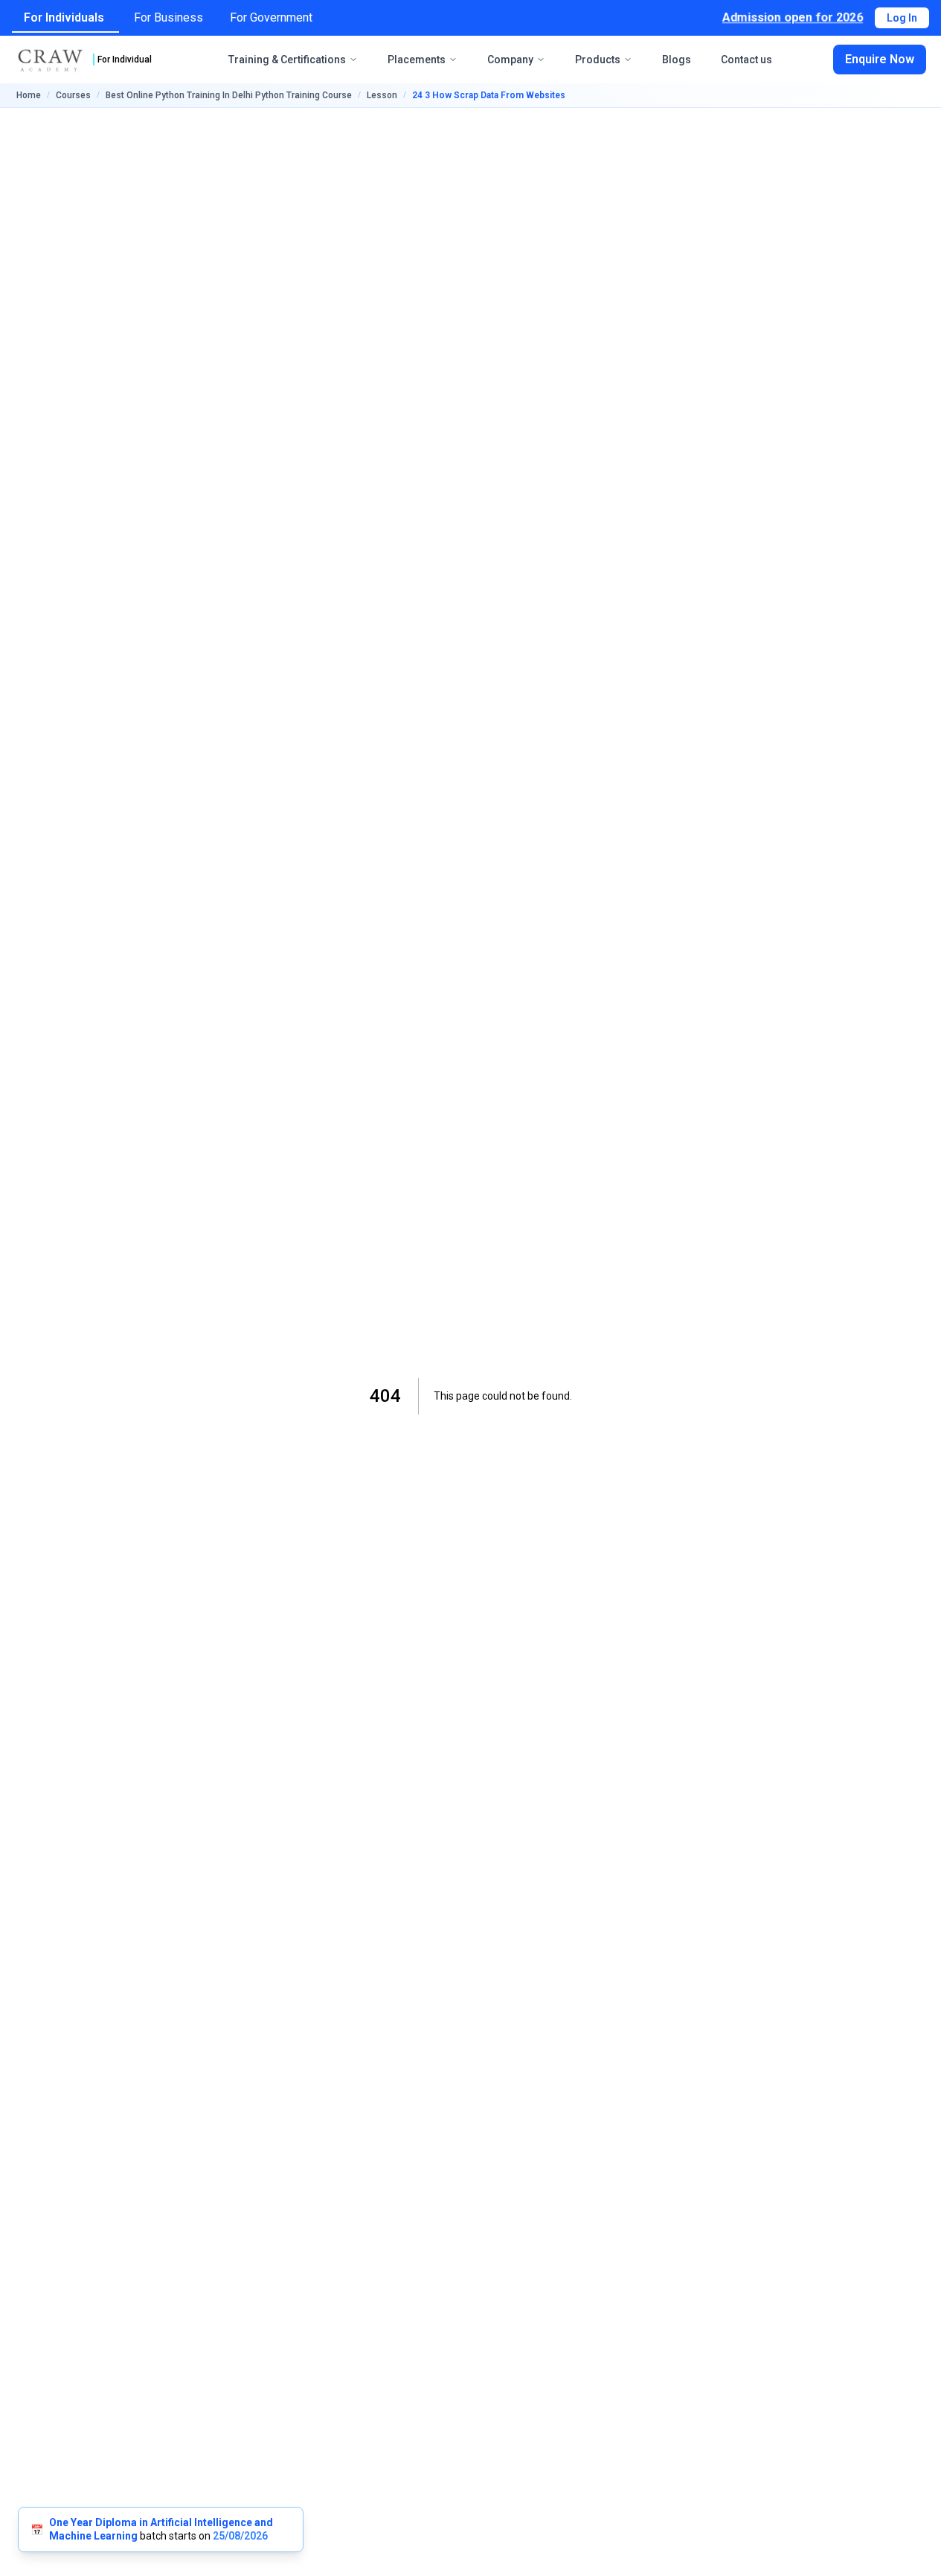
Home (29, 95)
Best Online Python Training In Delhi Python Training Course (229, 95)
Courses (73, 95)
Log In (902, 18)
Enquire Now (880, 59)
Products (598, 60)
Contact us (746, 60)
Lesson (382, 95)
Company (510, 60)
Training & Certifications (287, 60)
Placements (417, 60)
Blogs (677, 60)
